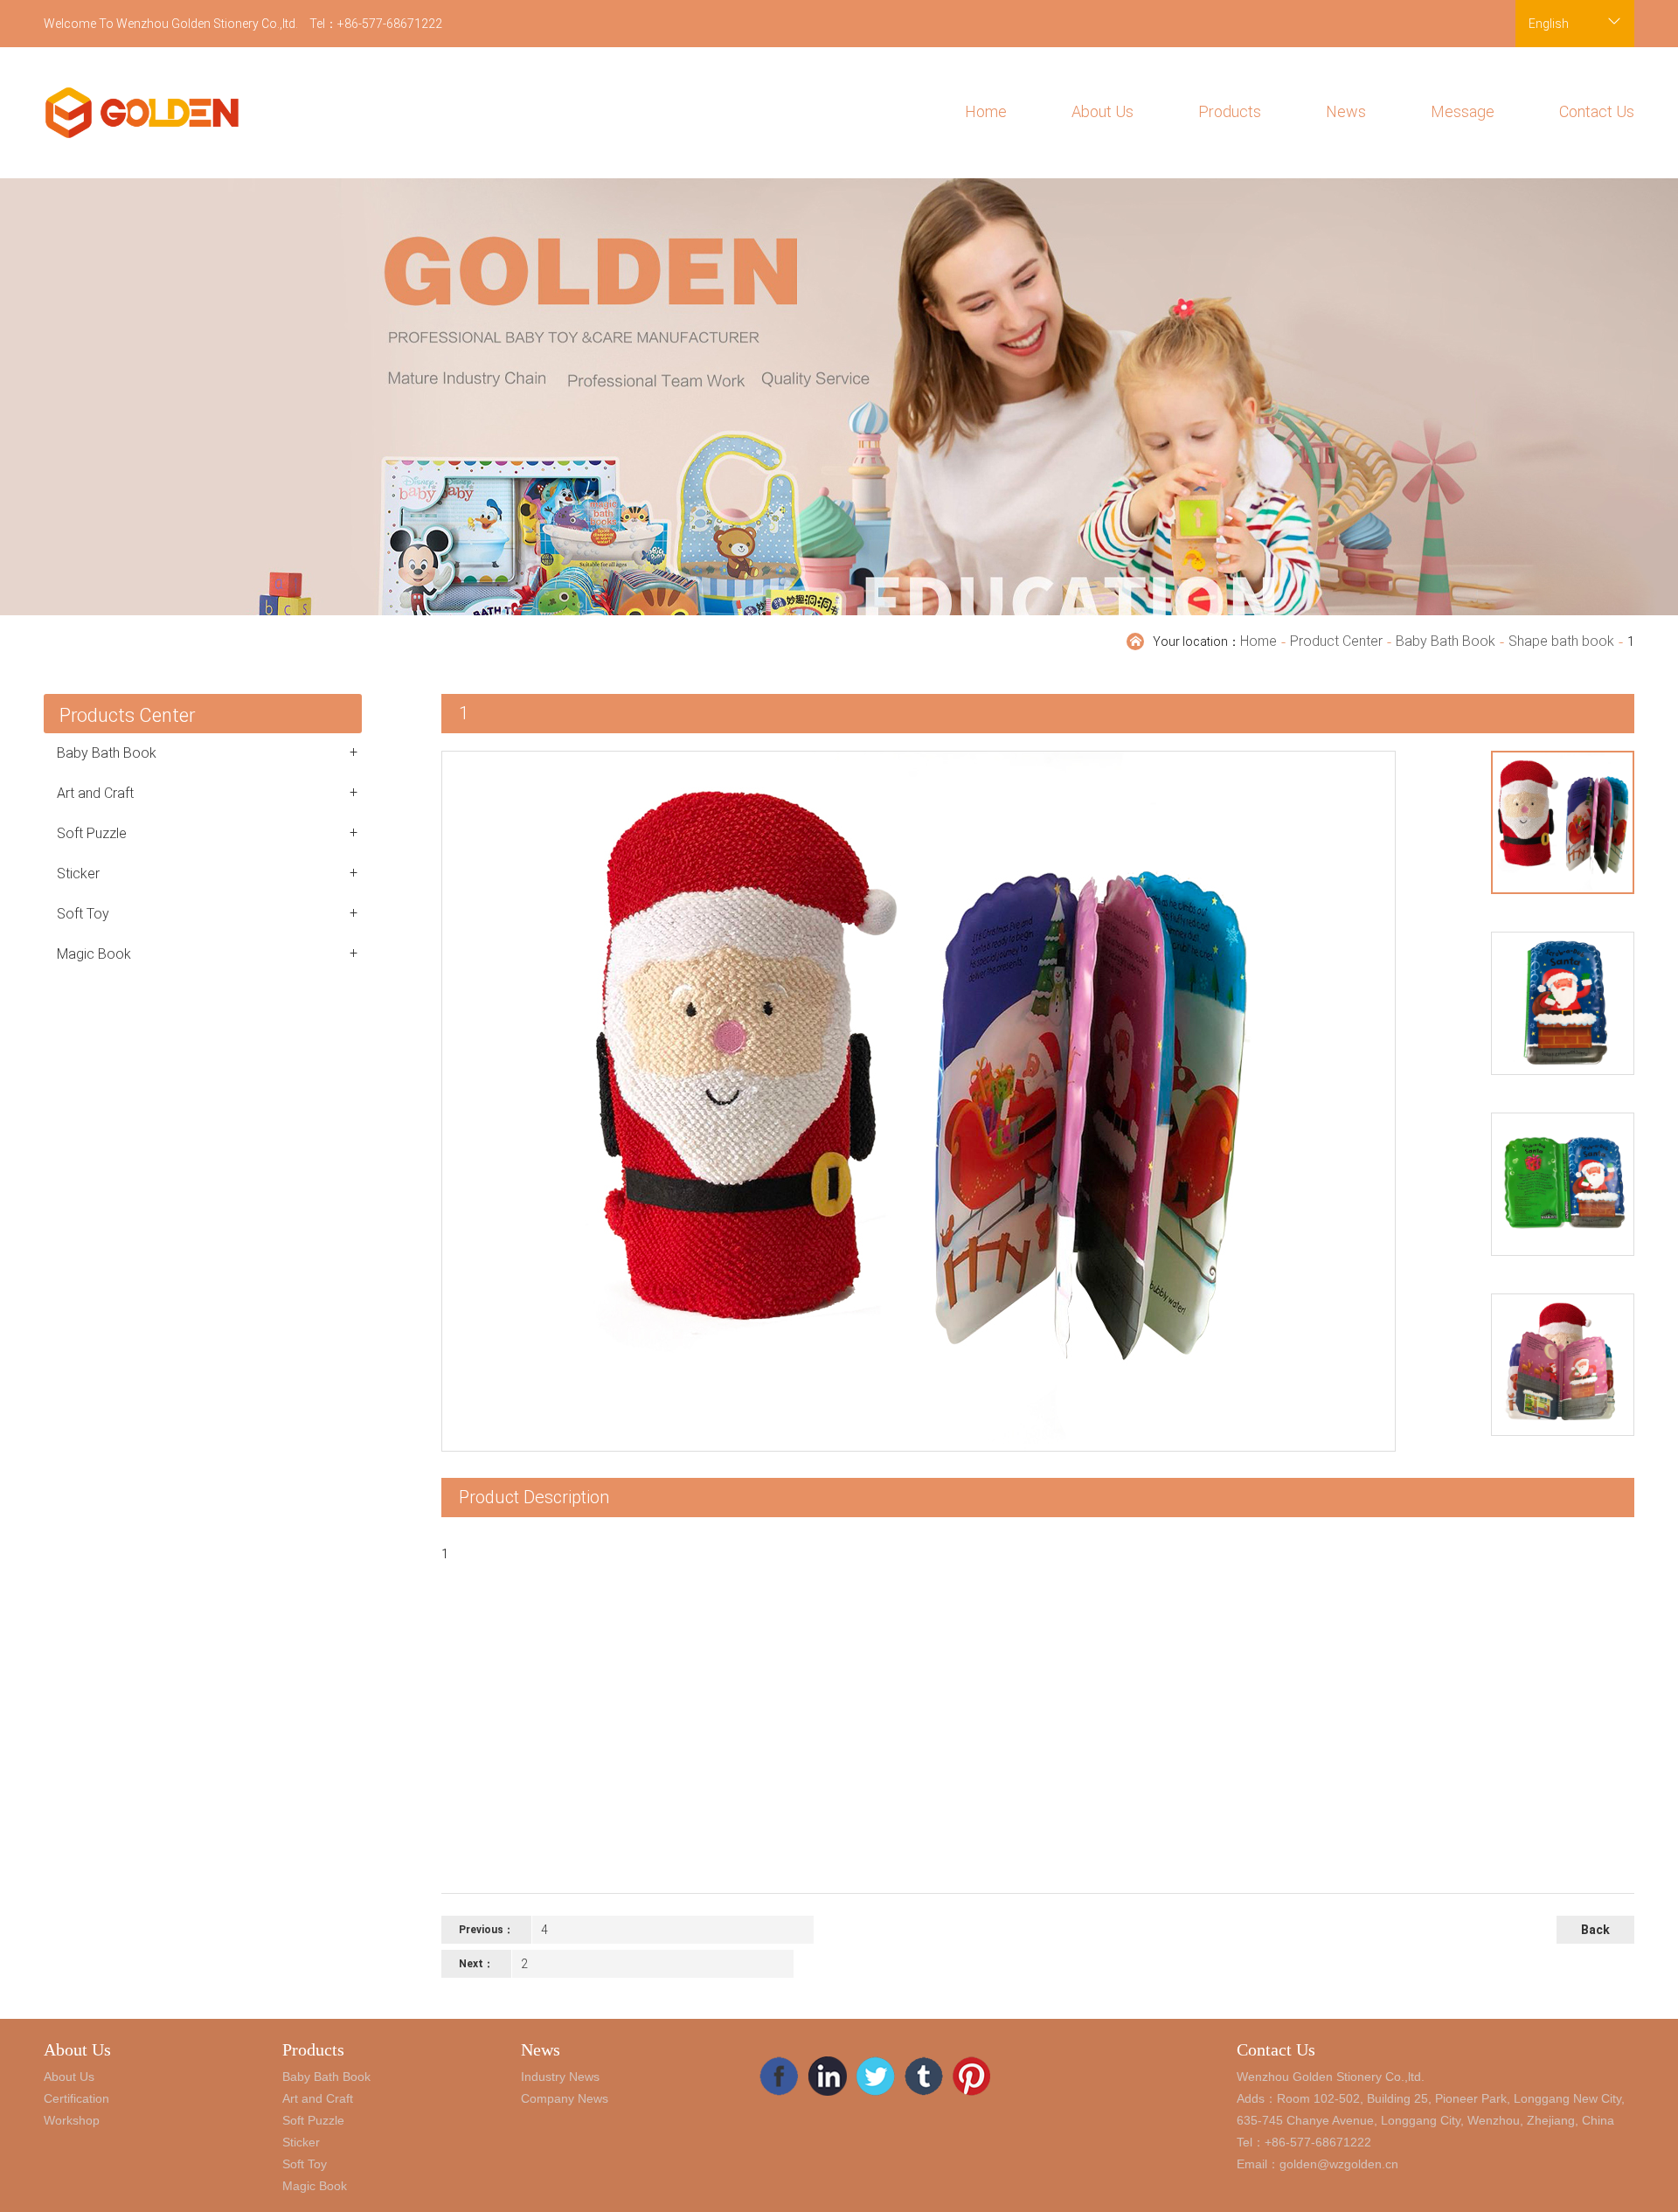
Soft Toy (207, 913)
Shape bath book (1561, 641)
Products (1230, 111)
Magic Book (207, 953)
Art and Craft (207, 793)
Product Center (1336, 641)
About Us (1102, 111)
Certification (76, 2098)
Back (1595, 1930)
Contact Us (1597, 111)
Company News (565, 2098)
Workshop (72, 2120)
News (1346, 111)
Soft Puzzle (207, 833)
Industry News (560, 2077)
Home (986, 111)
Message (1463, 111)
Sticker (207, 873)
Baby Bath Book (1446, 641)
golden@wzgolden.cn (1339, 2164)
